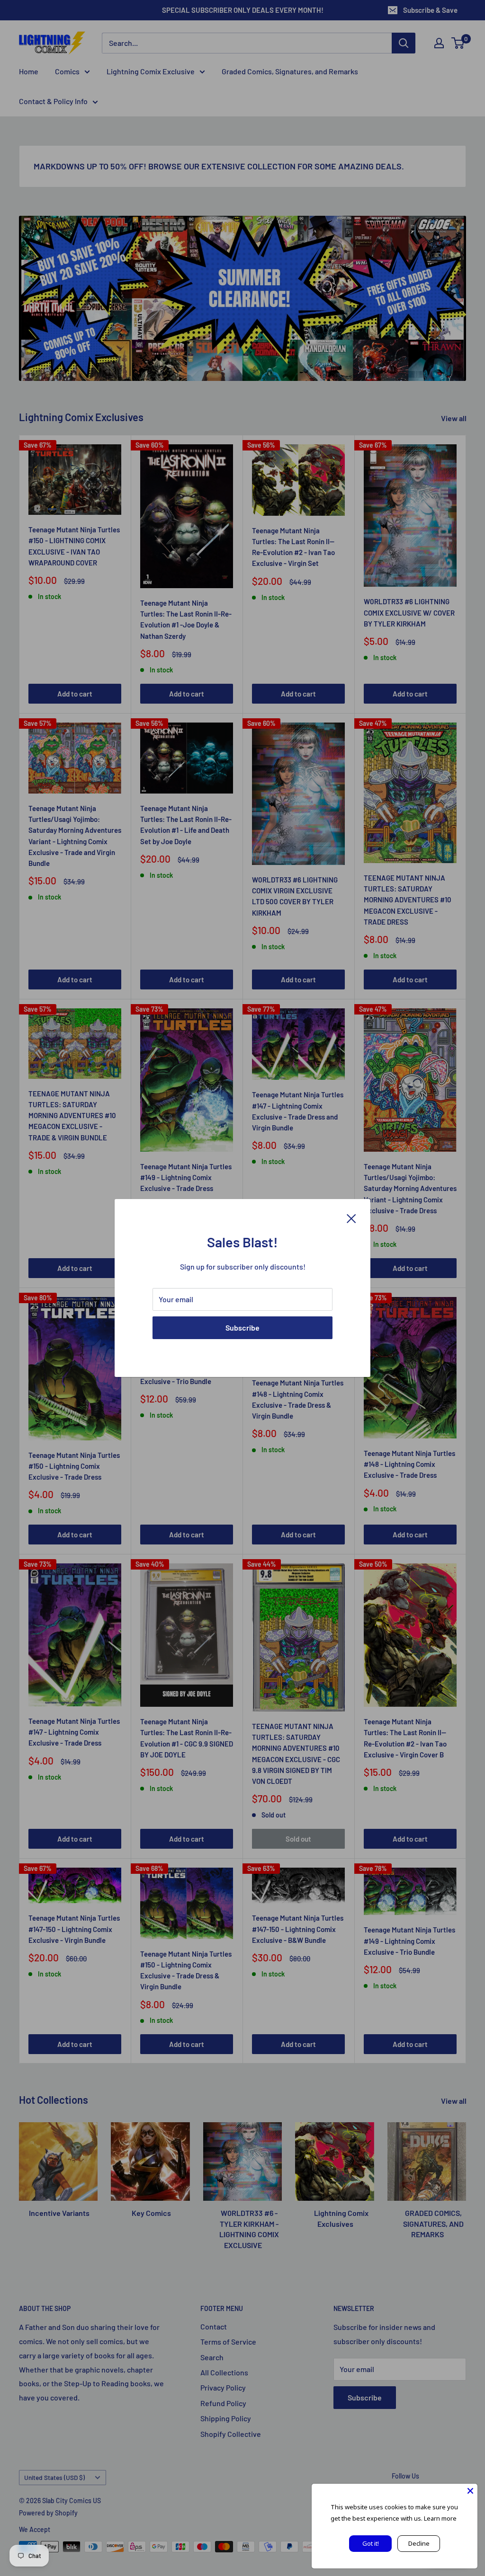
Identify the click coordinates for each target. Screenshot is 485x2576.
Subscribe (242, 1328)
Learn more (440, 2518)
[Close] (351, 1217)
